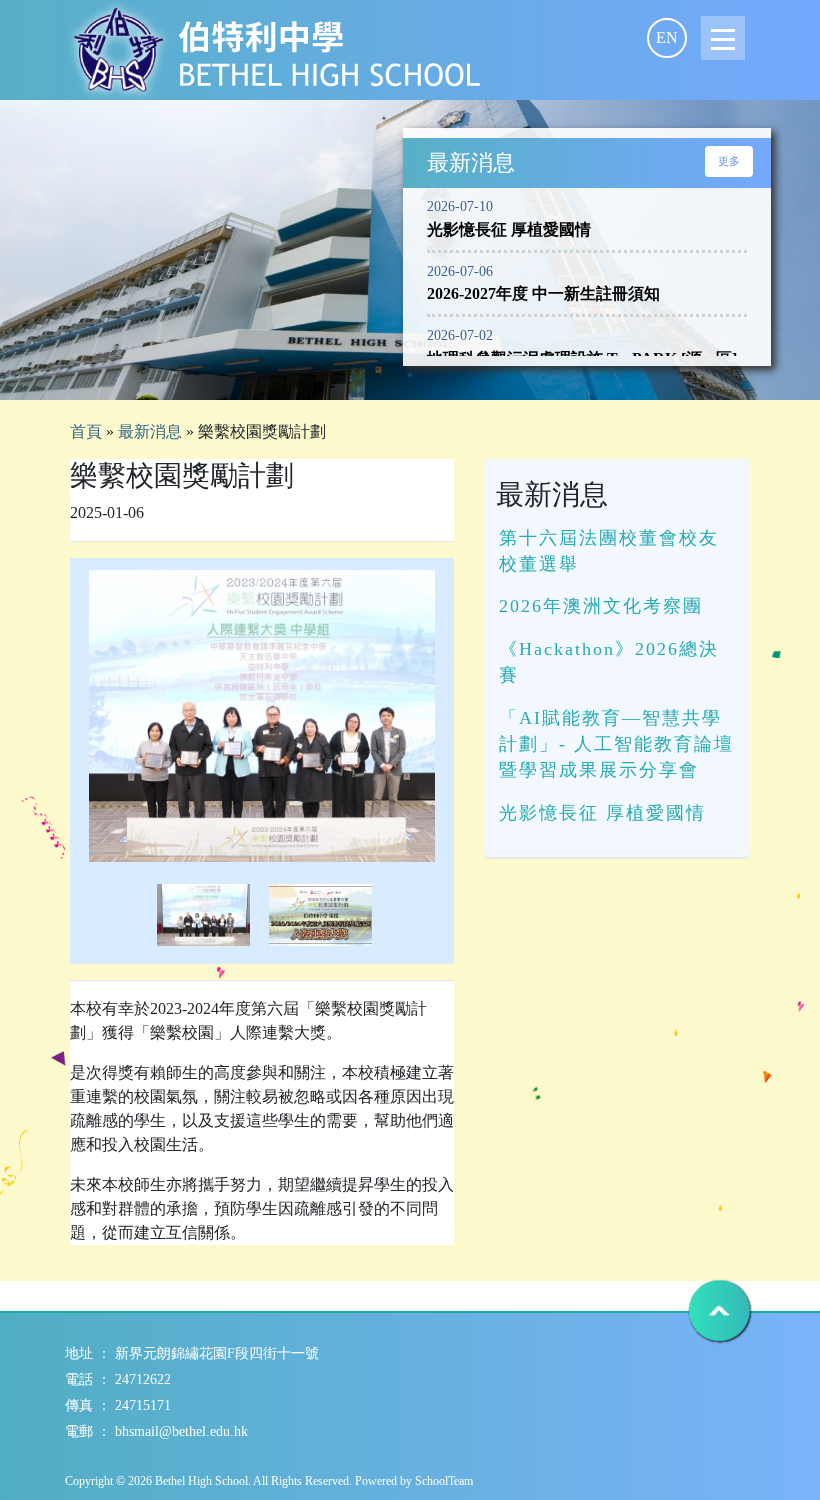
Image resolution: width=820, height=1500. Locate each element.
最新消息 (150, 431)
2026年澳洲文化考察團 (601, 606)
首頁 (86, 431)
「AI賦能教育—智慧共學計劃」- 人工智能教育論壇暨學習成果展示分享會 (616, 744)
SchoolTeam (444, 1481)
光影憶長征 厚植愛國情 (602, 813)
